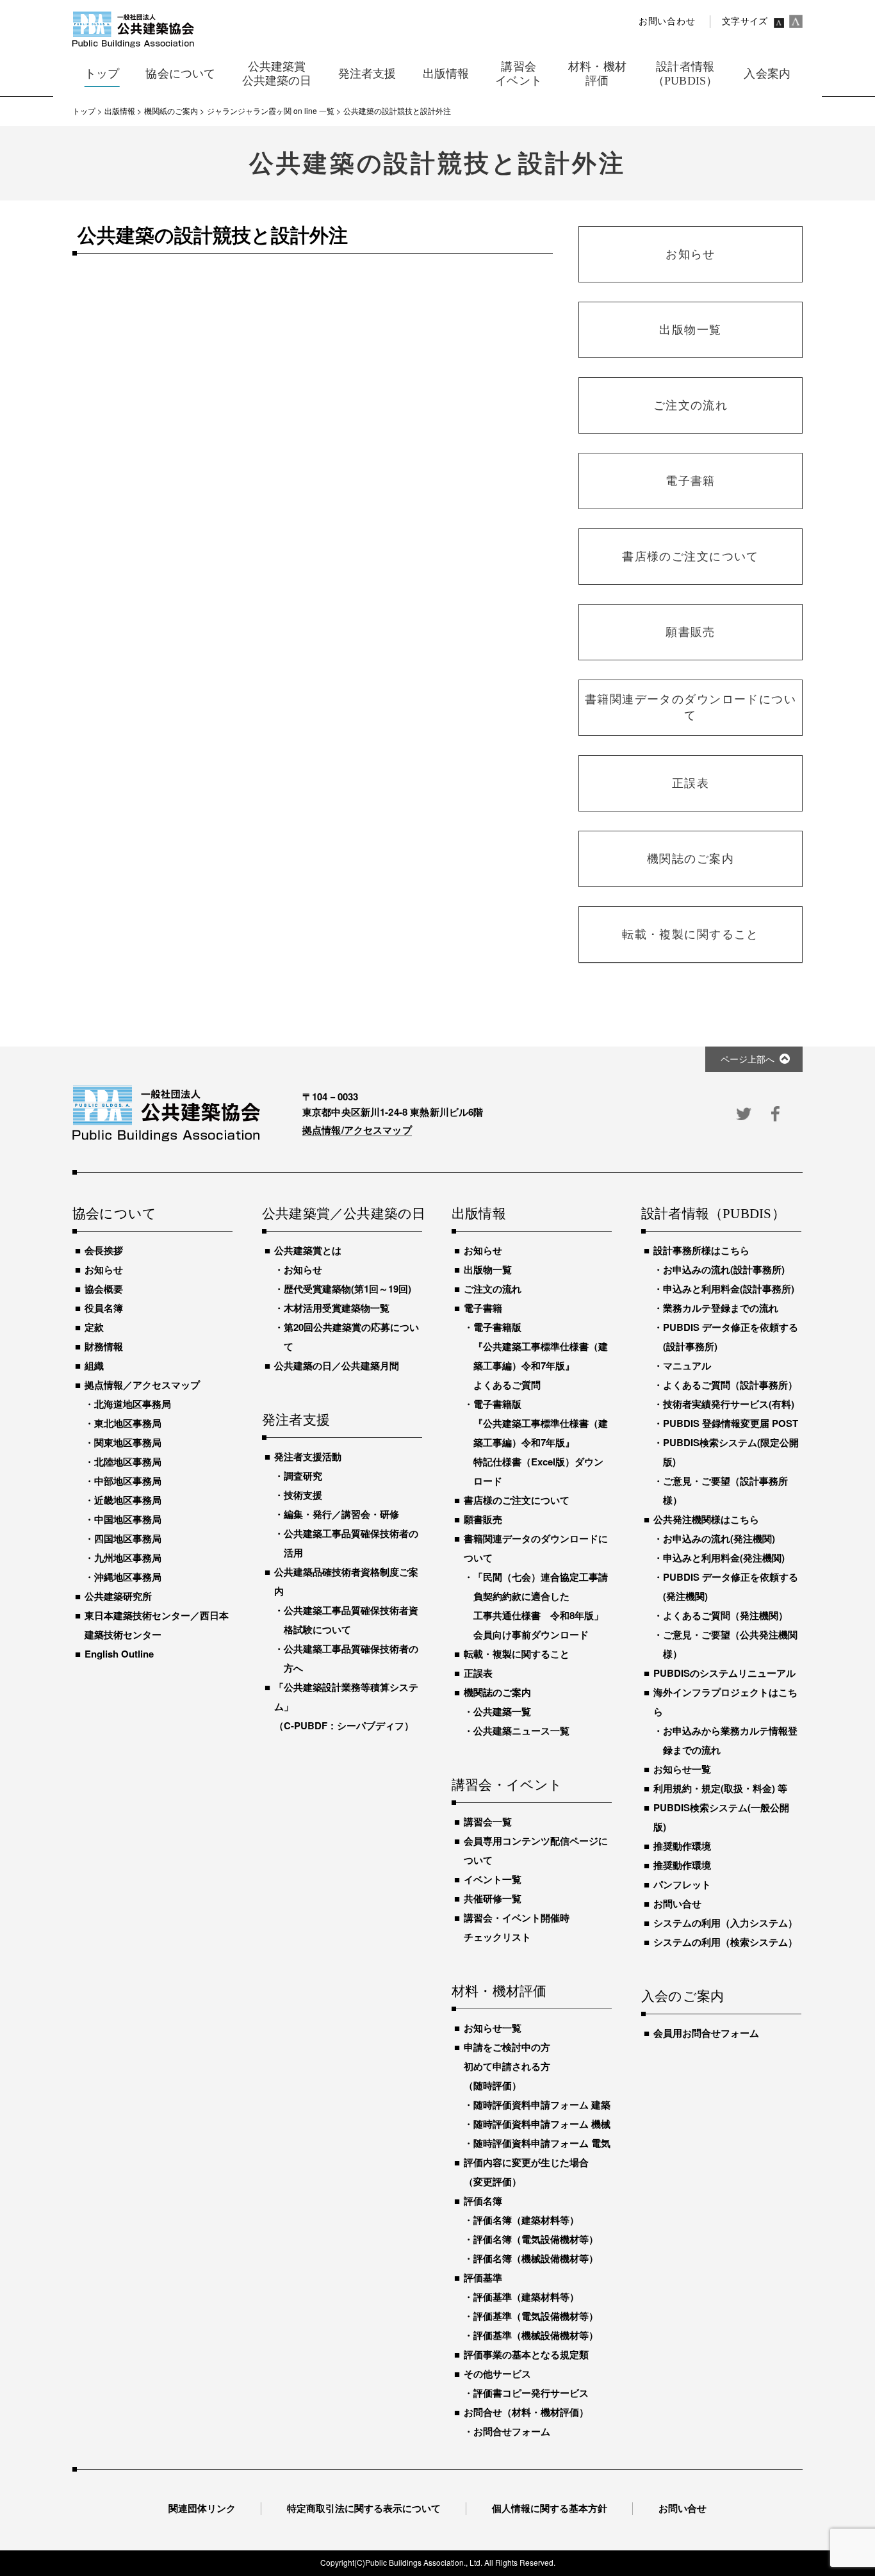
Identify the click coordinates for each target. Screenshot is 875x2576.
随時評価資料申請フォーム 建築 (542, 2105)
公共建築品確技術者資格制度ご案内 (346, 1581)
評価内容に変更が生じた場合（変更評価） (526, 2172)
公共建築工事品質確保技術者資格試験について (351, 1620)
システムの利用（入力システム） (725, 1923)
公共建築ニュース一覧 (521, 1731)
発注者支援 (296, 1421)
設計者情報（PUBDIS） (713, 1214)
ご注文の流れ (493, 1289)
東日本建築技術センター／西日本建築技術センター (157, 1625)
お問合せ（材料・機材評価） (526, 2412)
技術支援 (303, 1495)
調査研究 (303, 1476)
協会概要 (104, 1289)
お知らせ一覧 (493, 2028)
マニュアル (687, 1365)
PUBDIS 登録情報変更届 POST (731, 1423)
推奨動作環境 (682, 1846)
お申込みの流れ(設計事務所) (724, 1269)
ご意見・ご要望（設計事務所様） (725, 1490)
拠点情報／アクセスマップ (142, 1385)
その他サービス (497, 2374)
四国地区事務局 (128, 1538)
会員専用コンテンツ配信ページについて (536, 1850)
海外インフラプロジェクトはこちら (725, 1702)
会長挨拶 (104, 1250)
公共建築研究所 (118, 1596)
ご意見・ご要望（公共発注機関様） (730, 1644)
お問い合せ (677, 1903)
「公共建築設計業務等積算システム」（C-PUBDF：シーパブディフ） (346, 1706)
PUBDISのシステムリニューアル (724, 1673)
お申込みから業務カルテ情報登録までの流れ (730, 1740)
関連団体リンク (202, 2508)
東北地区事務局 (128, 1423)
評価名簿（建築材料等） (526, 2220)
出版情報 (479, 1214)
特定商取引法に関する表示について (364, 2508)
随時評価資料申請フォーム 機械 (542, 2124)
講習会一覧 (488, 1822)
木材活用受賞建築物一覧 (337, 1308)
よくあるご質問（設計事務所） (730, 1385)
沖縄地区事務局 (128, 1577)
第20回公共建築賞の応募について (351, 1337)
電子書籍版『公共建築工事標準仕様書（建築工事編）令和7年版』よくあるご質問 (541, 1356)
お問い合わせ (667, 21)
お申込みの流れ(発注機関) (719, 1538)
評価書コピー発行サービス (531, 2393)
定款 (94, 1327)
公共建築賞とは (308, 1250)
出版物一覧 (488, 1269)
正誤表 (478, 1673)
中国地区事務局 (128, 1519)
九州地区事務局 (128, 1558)
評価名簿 (483, 2201)
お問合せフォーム (512, 2431)
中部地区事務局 (128, 1481)
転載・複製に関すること (517, 1654)
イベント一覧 (493, 1879)
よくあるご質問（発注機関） (725, 1615)
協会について (114, 1214)
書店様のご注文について (517, 1500)
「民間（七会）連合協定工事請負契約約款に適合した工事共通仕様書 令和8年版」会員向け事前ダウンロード (541, 1606)
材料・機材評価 (499, 1992)
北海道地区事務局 (133, 1404)
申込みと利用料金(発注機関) (724, 1558)
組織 (94, 1365)
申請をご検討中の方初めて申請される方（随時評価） (507, 2066)
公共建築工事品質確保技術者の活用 (351, 1543)
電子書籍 (483, 1308)
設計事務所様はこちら (701, 1250)
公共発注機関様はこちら (706, 1519)
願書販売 (483, 1519)
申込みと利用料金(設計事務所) (729, 1289)
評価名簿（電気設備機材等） (536, 2239)
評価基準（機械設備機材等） (536, 2335)
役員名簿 (104, 1308)
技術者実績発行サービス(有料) (729, 1404)
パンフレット (682, 1884)
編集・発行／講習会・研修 (341, 1514)
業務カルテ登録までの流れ (721, 1308)
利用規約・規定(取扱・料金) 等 (720, 1788)
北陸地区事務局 (128, 1462)
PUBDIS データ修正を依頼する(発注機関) (731, 1586)
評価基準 (483, 2278)
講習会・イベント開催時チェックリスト (517, 1927)
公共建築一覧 (502, 1711)
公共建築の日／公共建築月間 (337, 1365)
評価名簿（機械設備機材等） (536, 2258)
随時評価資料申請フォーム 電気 (542, 2143)
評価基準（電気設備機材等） (536, 2316)
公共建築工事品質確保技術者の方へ (351, 1658)
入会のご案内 (683, 1997)
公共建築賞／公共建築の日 (342, 1214)
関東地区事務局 (128, 1442)
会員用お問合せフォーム (706, 2033)
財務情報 (104, 1346)
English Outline (119, 1654)
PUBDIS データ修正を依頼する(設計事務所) (731, 1337)
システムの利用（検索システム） (725, 1942)
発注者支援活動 (308, 1456)
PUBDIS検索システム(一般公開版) (721, 1817)
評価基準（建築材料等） (526, 2297)
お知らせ (104, 1269)
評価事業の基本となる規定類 (526, 2354)
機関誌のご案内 (497, 1692)
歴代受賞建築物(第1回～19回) (348, 1289)
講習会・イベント (507, 1786)
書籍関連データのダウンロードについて (536, 1548)
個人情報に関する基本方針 (550, 2508)
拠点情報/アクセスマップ (357, 1130)
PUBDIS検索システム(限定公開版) (731, 1452)
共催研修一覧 (493, 1898)
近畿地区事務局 (128, 1500)
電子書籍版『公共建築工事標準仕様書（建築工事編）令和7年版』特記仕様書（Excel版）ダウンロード (541, 1442)
